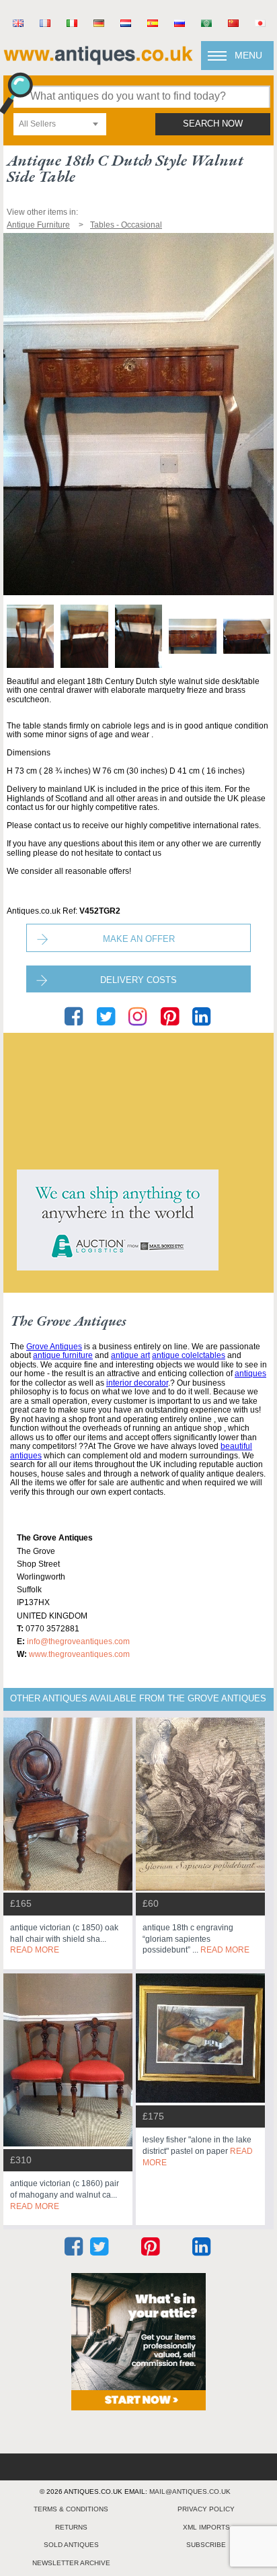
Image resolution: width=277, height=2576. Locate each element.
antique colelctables (189, 1355)
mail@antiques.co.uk (190, 2492)
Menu (248, 55)
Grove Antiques (54, 1347)
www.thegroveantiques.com (79, 1654)
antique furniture (63, 1355)
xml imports (206, 2527)
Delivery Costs (138, 980)
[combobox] (60, 124)
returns (71, 2527)
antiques (250, 1374)
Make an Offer (139, 939)
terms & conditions (71, 2509)
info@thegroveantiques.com (78, 1641)
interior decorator (137, 1383)
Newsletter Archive (71, 2563)
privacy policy (206, 2509)
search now (213, 124)
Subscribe (206, 2545)
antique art (130, 1355)
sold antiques (71, 2545)
